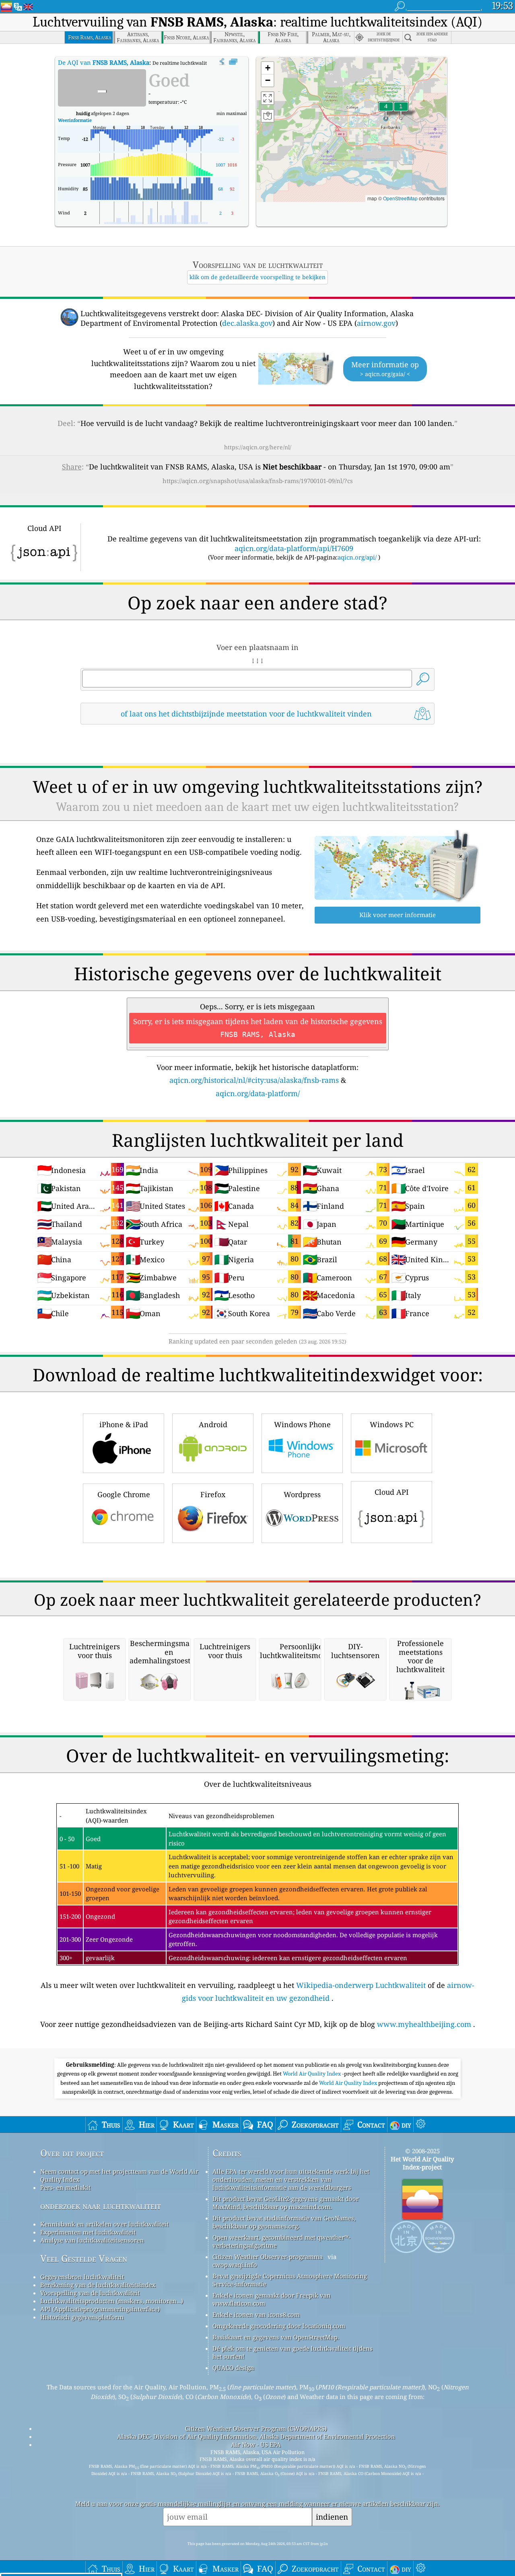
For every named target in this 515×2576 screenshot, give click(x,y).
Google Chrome (124, 1494)
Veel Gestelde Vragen (84, 2258)
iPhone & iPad (124, 1424)
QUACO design (233, 2368)
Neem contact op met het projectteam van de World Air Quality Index (119, 2175)
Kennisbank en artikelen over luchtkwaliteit (104, 2224)
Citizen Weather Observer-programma (268, 2257)
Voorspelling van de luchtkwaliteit (90, 2293)
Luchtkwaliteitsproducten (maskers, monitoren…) (112, 2301)
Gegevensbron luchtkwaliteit (82, 2277)
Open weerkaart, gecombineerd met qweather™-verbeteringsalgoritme (281, 2241)
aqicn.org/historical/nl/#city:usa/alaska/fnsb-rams (254, 1080)
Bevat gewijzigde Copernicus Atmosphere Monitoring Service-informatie (290, 2280)
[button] (386, 111)
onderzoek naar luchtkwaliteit (101, 2206)
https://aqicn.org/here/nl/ (258, 447)
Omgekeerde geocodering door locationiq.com (279, 2326)
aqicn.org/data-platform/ (258, 1093)
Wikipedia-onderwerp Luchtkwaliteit (361, 1985)
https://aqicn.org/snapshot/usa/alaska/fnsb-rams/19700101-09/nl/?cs (258, 481)
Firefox (213, 1494)
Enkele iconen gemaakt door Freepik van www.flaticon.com (272, 2299)
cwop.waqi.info (235, 2265)
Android (213, 1424)
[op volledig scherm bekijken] (233, 62)
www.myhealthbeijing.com (424, 2024)
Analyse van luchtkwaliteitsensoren (92, 2240)
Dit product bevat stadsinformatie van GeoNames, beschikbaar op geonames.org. (284, 2222)
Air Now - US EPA (256, 2444)
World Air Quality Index (312, 2074)
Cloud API (392, 1492)
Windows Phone (302, 1424)
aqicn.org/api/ (357, 557)
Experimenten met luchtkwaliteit (88, 2232)
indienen (332, 2517)
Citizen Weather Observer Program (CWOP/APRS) (256, 2428)
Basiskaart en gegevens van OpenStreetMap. (276, 2337)
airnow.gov (376, 323)
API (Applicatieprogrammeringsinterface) (100, 2309)
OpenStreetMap (400, 198)
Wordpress (302, 1494)
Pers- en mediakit (65, 2187)
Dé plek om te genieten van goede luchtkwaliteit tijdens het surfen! (293, 2352)
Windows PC (392, 1424)
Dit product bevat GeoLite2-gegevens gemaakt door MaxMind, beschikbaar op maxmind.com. (286, 2203)
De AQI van (104, 62)
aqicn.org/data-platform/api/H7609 (294, 548)
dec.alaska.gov (247, 323)
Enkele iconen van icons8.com (256, 2315)
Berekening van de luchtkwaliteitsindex (98, 2285)
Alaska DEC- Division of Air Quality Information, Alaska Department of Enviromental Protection (256, 2436)
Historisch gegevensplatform (82, 2317)
